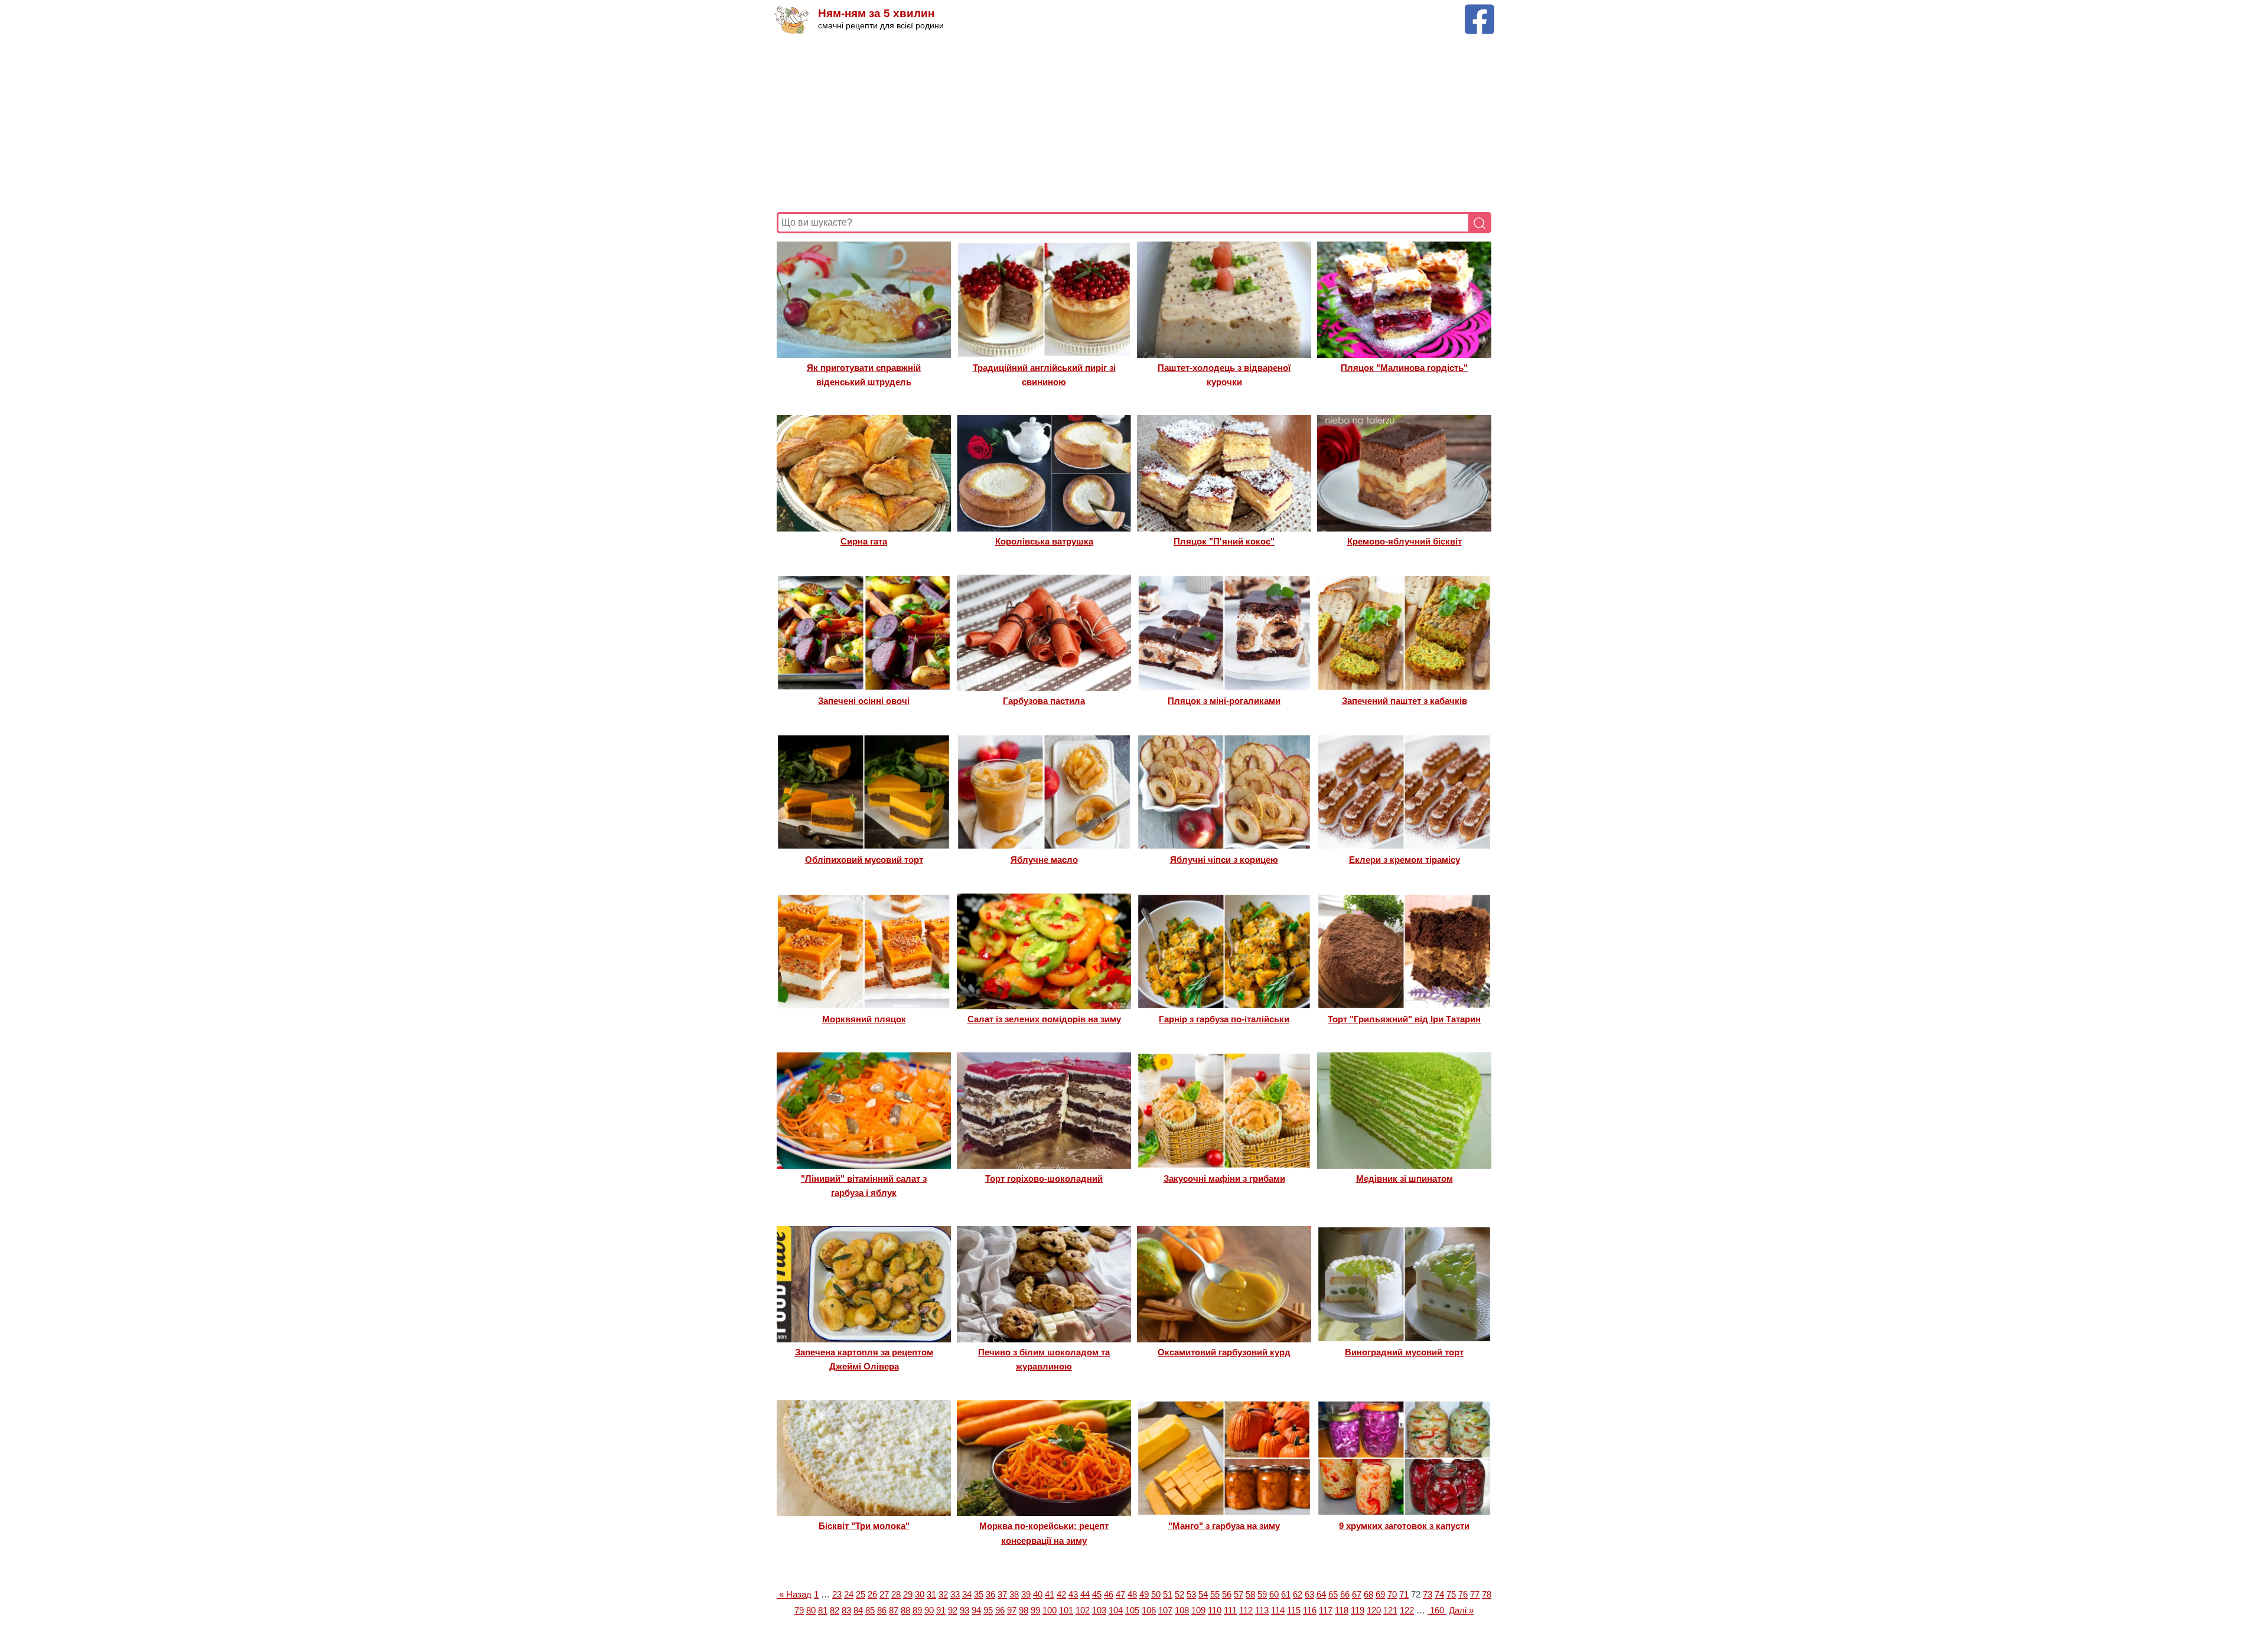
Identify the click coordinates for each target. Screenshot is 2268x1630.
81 (823, 1610)
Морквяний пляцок (864, 1019)
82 (835, 1610)
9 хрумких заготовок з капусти (1404, 1526)
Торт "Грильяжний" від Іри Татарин (1404, 1019)
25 (861, 1594)
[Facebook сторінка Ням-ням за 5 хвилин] (1480, 10)
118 (1342, 1610)
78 (1487, 1594)
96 (1000, 1610)
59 (1262, 1594)
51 (1168, 1594)
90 (929, 1610)
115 (1294, 1610)
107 (1165, 1610)
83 (846, 1610)
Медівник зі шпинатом (1405, 1179)
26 (872, 1594)
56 (1227, 1594)
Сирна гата (864, 541)
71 (1404, 1594)
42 (1061, 1594)
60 (1274, 1594)
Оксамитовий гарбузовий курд (1224, 1352)
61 (1286, 1594)
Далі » (1461, 1610)
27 (884, 1594)
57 (1239, 1594)
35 (979, 1594)
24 (849, 1594)
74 (1439, 1594)
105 (1132, 1610)
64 (1321, 1594)
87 (894, 1610)
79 (799, 1610)
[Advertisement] (1131, 123)
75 (1451, 1594)
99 (1035, 1610)
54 (1203, 1594)
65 (1333, 1594)
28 (896, 1594)
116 (1310, 1610)
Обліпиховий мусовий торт (864, 860)
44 (1085, 1594)
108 (1182, 1610)
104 (1116, 1610)
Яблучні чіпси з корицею (1224, 860)
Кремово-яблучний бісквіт (1405, 541)
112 (1246, 1610)
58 (1250, 1594)
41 (1050, 1594)
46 (1109, 1594)
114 (1278, 1610)
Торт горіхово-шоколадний (1044, 1179)
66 (1345, 1594)
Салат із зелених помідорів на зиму (1044, 1019)
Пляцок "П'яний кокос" (1224, 541)
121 (1390, 1610)
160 (1437, 1610)
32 (943, 1594)
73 (1428, 1594)
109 (1198, 1610)
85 (870, 1610)
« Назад (794, 1594)
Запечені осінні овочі (864, 701)
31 (931, 1594)
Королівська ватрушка (1044, 541)
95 (988, 1610)
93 (964, 1610)
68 (1368, 1594)
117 (1326, 1610)
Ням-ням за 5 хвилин (876, 13)
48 (1132, 1594)
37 (1002, 1594)
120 (1374, 1610)
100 (1050, 1610)
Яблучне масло (1044, 860)
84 (858, 1610)
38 (1014, 1594)
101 (1066, 1610)
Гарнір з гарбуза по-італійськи (1224, 1019)
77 (1475, 1594)
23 (837, 1594)
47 (1120, 1594)
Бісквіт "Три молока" (864, 1526)
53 (1191, 1594)
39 (1026, 1594)
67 (1357, 1594)
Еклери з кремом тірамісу (1405, 860)
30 (920, 1594)
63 (1309, 1594)
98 (1024, 1610)
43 (1073, 1594)
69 (1380, 1594)
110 (1215, 1610)
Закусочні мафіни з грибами (1224, 1179)
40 (1038, 1594)
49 (1144, 1594)
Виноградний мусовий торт (1404, 1352)
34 (967, 1594)
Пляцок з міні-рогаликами (1224, 701)
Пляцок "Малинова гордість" (1404, 368)
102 (1083, 1610)
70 (1392, 1594)
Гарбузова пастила (1044, 701)
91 (941, 1610)
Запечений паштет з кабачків (1405, 701)
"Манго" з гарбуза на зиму (1224, 1526)
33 (955, 1594)
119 (1358, 1610)
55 (1215, 1594)
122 (1407, 1610)
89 (917, 1610)
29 (908, 1594)
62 (1298, 1594)
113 (1262, 1610)
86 (882, 1610)
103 (1099, 1610)
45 (1097, 1594)
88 (905, 1610)
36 (990, 1594)
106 (1149, 1610)
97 (1012, 1610)
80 (811, 1610)
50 (1156, 1594)
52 (1179, 1594)
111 (1230, 1610)
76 (1463, 1594)
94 (976, 1610)
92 (953, 1610)
